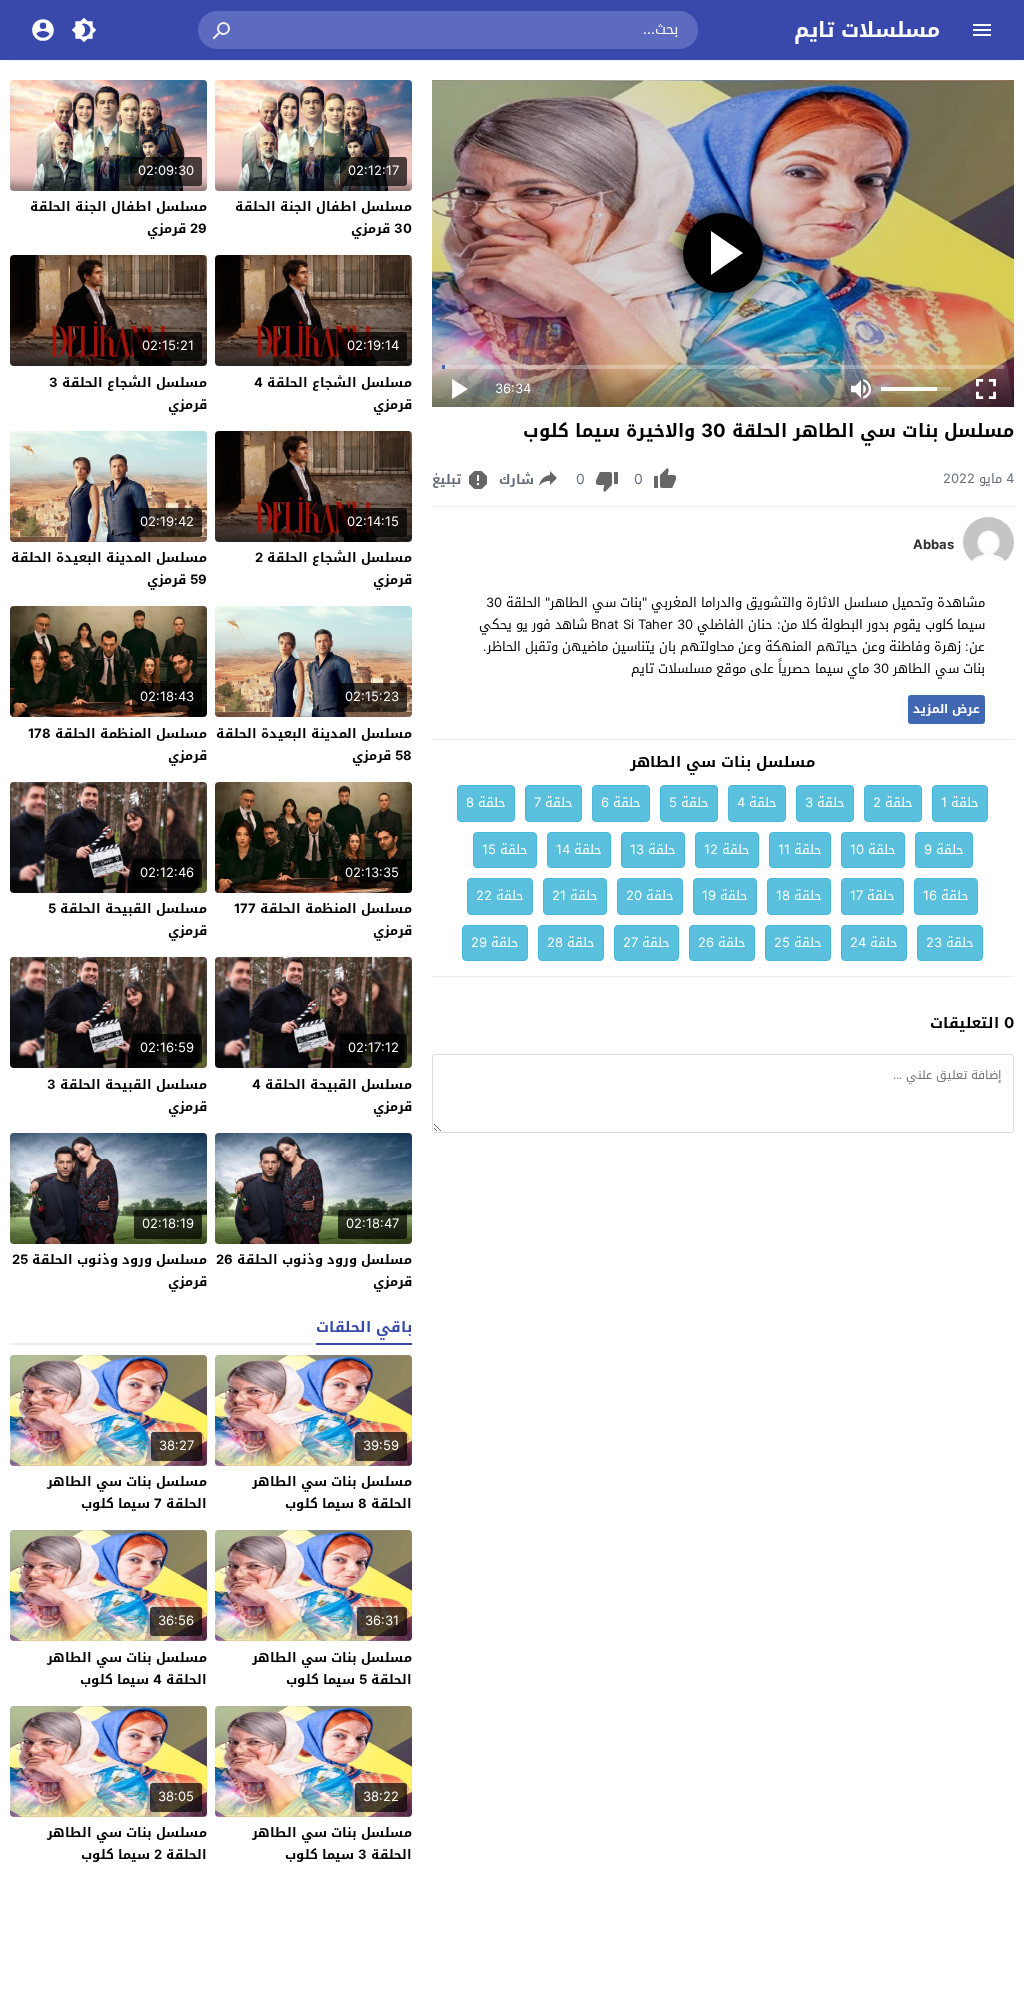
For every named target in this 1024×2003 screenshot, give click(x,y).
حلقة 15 (505, 849)
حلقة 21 (575, 895)
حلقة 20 (650, 895)
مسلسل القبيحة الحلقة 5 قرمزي (127, 919)
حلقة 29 (495, 942)
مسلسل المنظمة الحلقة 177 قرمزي (323, 919)
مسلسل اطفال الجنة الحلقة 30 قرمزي (323, 217)
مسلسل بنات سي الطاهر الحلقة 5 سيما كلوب (332, 1668)
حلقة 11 (800, 849)
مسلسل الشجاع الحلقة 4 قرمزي (333, 393)
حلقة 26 (722, 942)
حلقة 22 (500, 895)
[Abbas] (988, 562)
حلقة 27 (646, 942)
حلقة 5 (689, 802)
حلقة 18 (799, 895)
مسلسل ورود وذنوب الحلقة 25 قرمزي (109, 1270)
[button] (223, 30)
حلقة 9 (944, 849)
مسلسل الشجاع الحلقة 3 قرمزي (128, 393)
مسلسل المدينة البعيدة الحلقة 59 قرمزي (109, 568)
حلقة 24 (874, 942)
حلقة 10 (873, 849)
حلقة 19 (725, 895)
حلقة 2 (893, 802)
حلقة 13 (653, 849)
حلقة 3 (825, 802)
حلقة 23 (950, 942)
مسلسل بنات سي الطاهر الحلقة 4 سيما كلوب (127, 1668)
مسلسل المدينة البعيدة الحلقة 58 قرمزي (314, 744)
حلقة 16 (946, 895)
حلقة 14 (579, 849)
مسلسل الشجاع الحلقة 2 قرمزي (333, 568)
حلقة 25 (798, 942)
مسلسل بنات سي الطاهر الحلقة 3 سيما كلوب (332, 1843)
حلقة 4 (757, 802)
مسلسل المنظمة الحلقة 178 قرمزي (117, 744)
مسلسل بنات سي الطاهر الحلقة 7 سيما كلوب (127, 1492)
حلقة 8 (486, 802)
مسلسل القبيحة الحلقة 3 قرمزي (127, 1095)
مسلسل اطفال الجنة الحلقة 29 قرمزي (118, 217)
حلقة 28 (571, 942)
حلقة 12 (727, 849)
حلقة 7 (553, 802)
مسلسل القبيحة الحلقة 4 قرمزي (332, 1095)
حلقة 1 (960, 802)
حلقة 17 (872, 895)
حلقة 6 (621, 802)
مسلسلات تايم (867, 30)
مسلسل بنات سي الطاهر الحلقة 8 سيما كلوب (332, 1492)
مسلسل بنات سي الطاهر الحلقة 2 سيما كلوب (127, 1843)
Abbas (933, 545)
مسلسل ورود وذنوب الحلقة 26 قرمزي (314, 1270)
